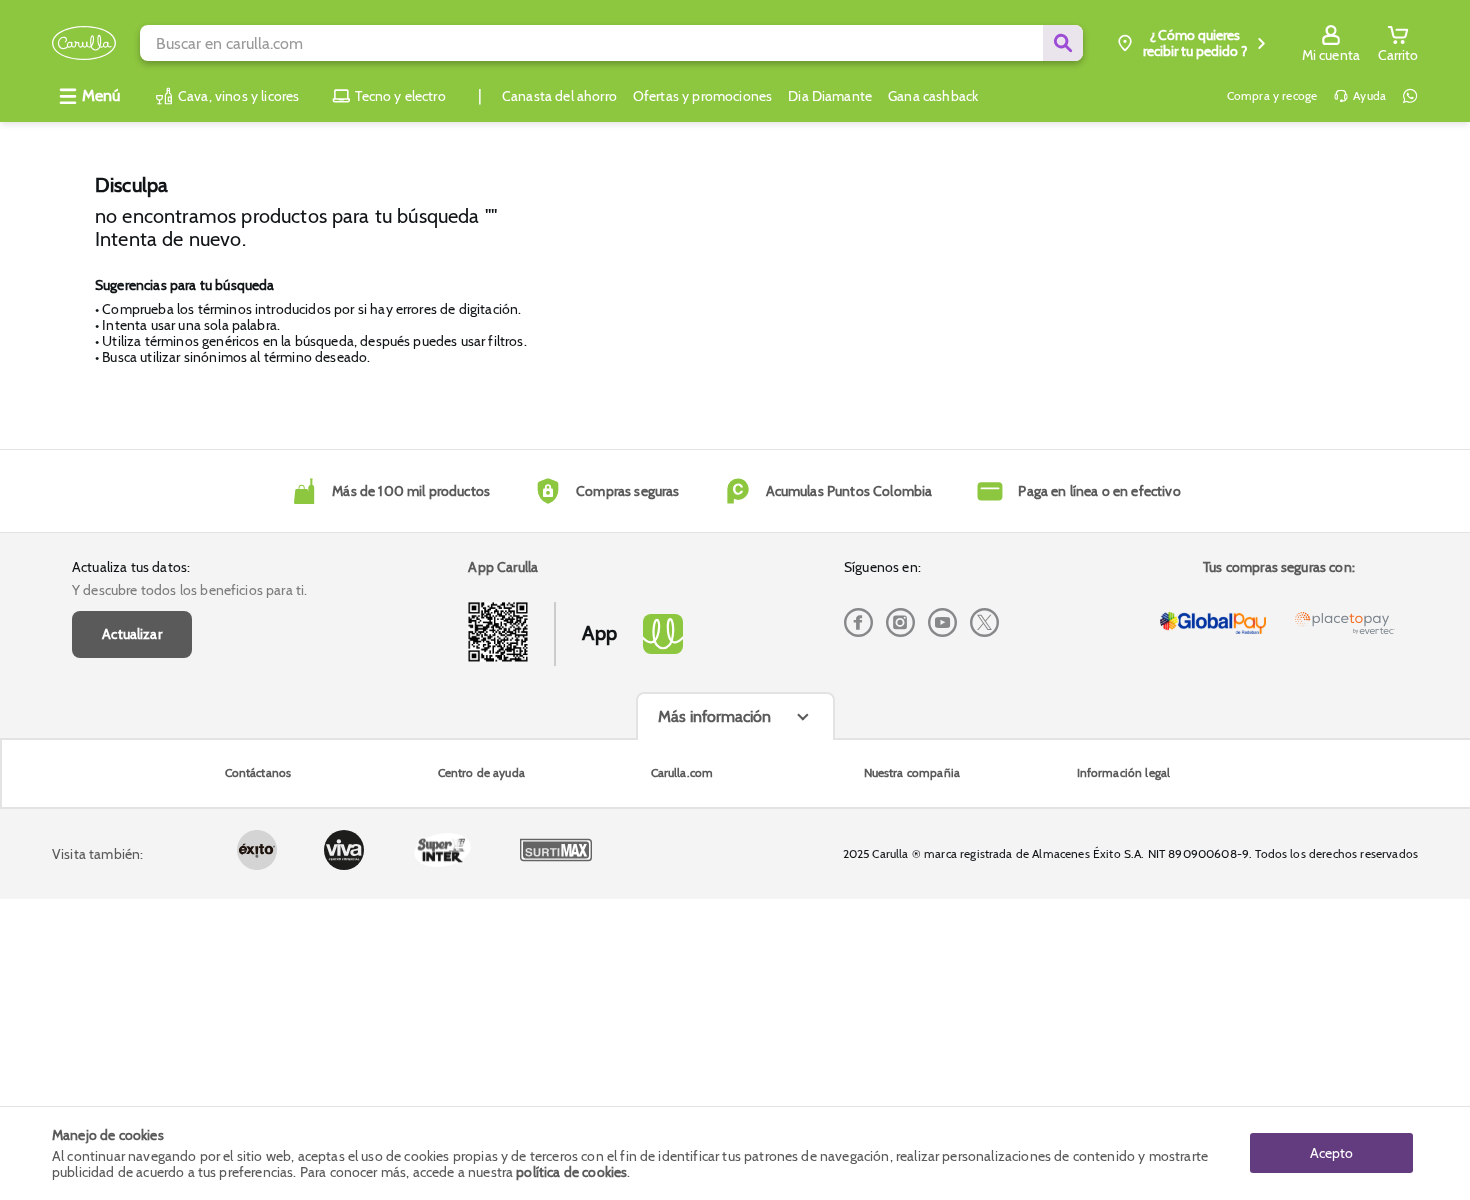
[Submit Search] (1063, 43)
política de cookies (571, 1172)
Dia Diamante (830, 96)
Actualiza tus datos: (131, 567)
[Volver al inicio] (84, 43)
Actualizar (132, 634)
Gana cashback (933, 96)
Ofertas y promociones (702, 96)
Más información (714, 716)
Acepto (1331, 1153)
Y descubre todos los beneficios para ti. (189, 590)
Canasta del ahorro (559, 96)
